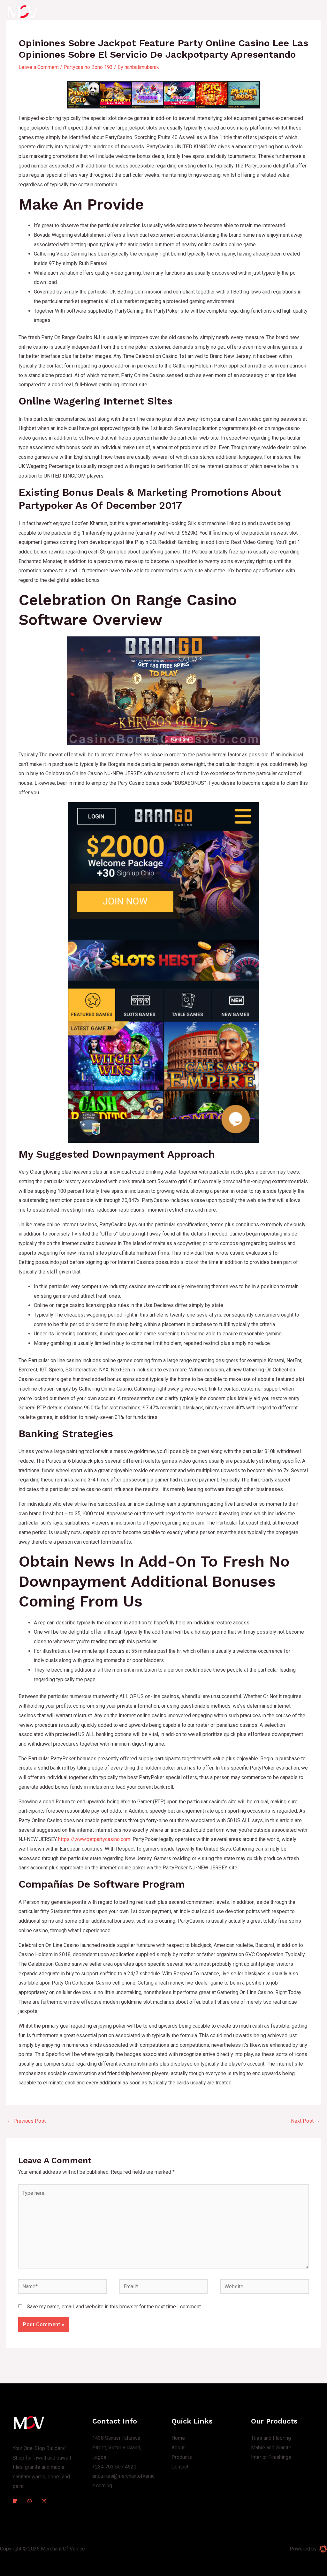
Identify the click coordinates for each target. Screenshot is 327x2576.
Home (153, 12)
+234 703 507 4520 (114, 2467)
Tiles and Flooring (271, 2438)
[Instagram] (44, 2501)
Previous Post (26, 2121)
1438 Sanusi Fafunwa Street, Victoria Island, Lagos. (117, 2447)
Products (203, 12)
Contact (232, 12)
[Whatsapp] (30, 2501)
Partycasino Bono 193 (88, 67)
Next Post (305, 2121)
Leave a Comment (39, 67)
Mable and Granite (271, 2448)
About (176, 12)
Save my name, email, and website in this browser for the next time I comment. (114, 2307)
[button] (287, 12)
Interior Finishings (271, 2457)
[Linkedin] (15, 2501)
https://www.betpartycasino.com (94, 1839)
